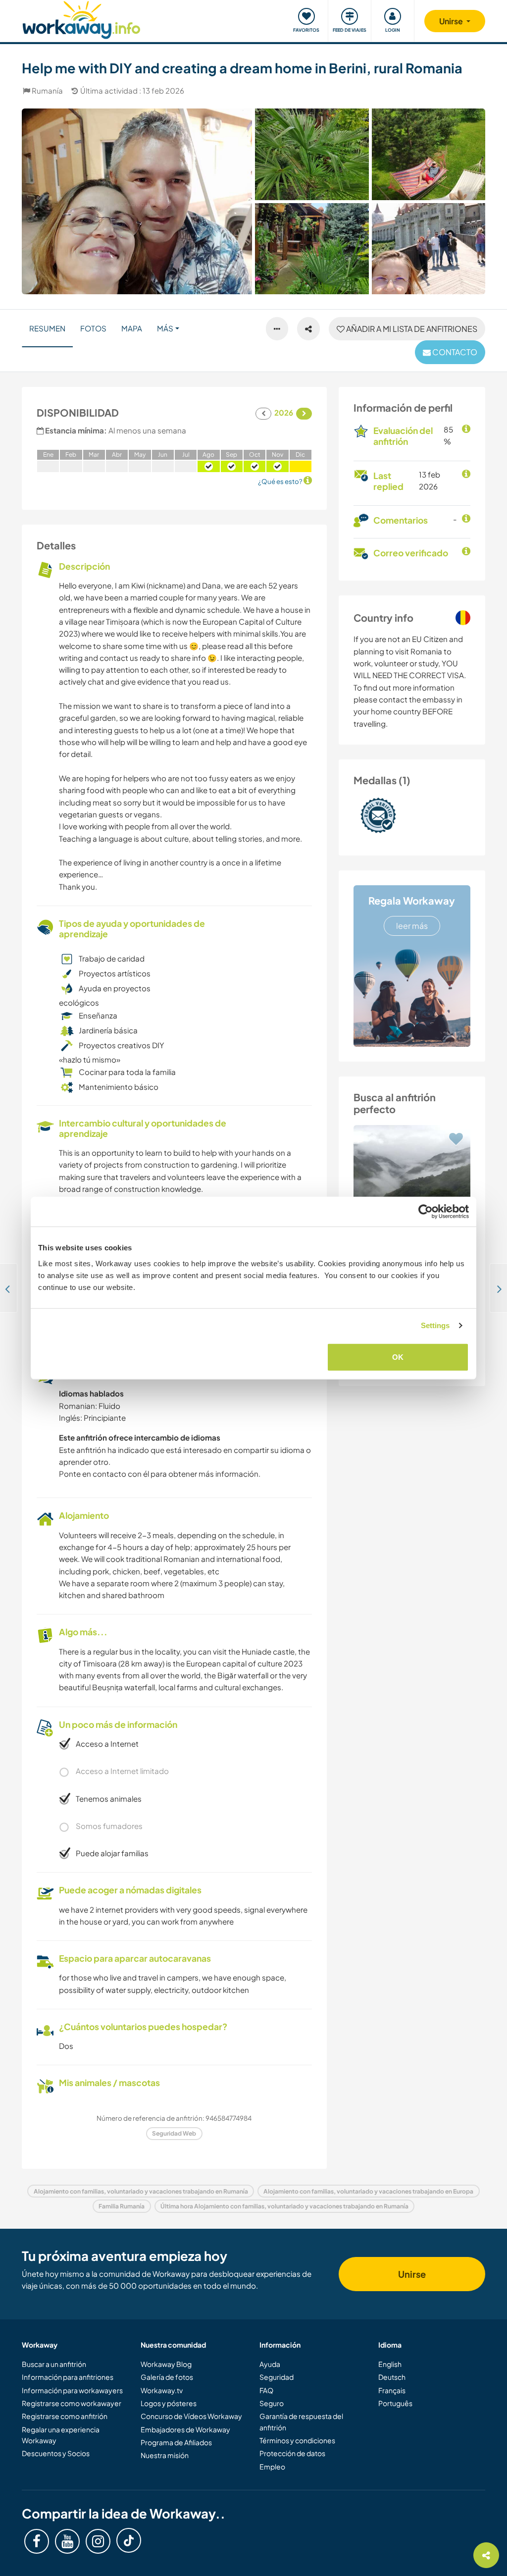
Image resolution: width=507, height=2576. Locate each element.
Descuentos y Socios (56, 2453)
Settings (435, 1325)
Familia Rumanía (122, 2206)
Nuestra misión (165, 2455)
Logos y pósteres (169, 2403)
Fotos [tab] (93, 328)
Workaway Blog (166, 2364)
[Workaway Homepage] (81, 19)
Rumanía (47, 90)
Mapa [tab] (132, 328)
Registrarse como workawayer (72, 2403)
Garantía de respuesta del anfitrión (301, 2421)
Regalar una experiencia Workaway (61, 2435)
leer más (412, 926)
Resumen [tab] (47, 328)
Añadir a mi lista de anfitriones (411, 329)
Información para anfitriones (68, 2377)
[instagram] (98, 2541)
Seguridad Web (174, 2133)
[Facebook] (37, 2541)
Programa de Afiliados (176, 2442)
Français (392, 2390)
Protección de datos (292, 2453)
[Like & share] (308, 329)
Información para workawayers (72, 2390)
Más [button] (165, 328)
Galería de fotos (167, 2377)
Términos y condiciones (297, 2440)
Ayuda (270, 2364)
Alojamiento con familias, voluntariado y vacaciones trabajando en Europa (368, 2191)
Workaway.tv (162, 2390)
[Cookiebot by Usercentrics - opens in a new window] (426, 1212)
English (390, 2364)
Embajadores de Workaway (185, 2429)
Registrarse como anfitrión (65, 2416)
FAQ (266, 2390)
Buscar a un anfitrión (54, 2364)
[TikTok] (129, 2540)
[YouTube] (67, 2541)
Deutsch (392, 2377)
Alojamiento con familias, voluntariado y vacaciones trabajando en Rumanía (141, 2191)
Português (395, 2403)
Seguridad (277, 2377)
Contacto (454, 352)
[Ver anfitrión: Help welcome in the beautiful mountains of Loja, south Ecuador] (412, 1183)
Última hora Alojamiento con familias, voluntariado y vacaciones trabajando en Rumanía (284, 2206)
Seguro (272, 2403)
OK (398, 1357)
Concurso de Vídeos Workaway (191, 2416)
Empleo (272, 2467)
